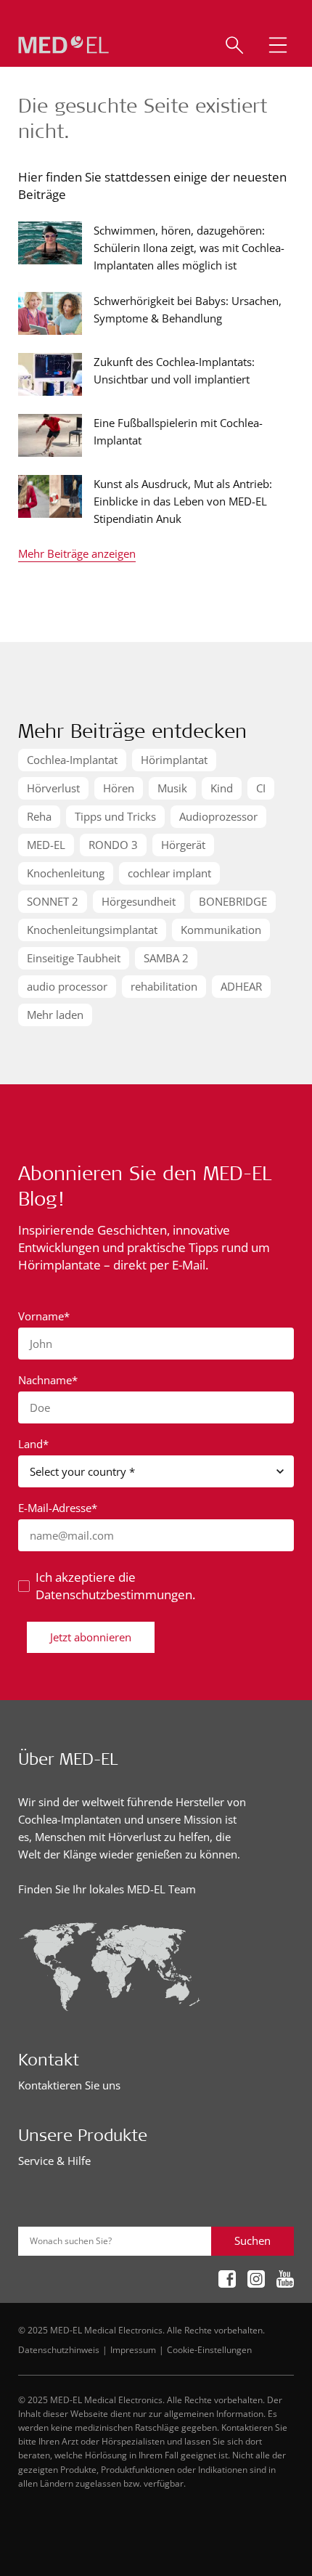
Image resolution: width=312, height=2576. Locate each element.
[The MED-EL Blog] (63, 45)
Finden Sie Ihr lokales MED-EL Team (107, 1889)
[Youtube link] (285, 2280)
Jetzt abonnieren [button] (91, 1637)
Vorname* (44, 1316)
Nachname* (48, 1380)
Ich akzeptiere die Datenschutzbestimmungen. (115, 1586)
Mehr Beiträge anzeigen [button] (77, 554)
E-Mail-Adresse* (58, 1508)
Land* (33, 1444)
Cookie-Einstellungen (209, 2349)
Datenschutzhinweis (59, 2349)
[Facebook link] (227, 2280)
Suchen (253, 2240)
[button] (278, 45)
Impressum (133, 2349)
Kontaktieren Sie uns (69, 2085)
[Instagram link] (256, 2280)
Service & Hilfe (54, 2161)
